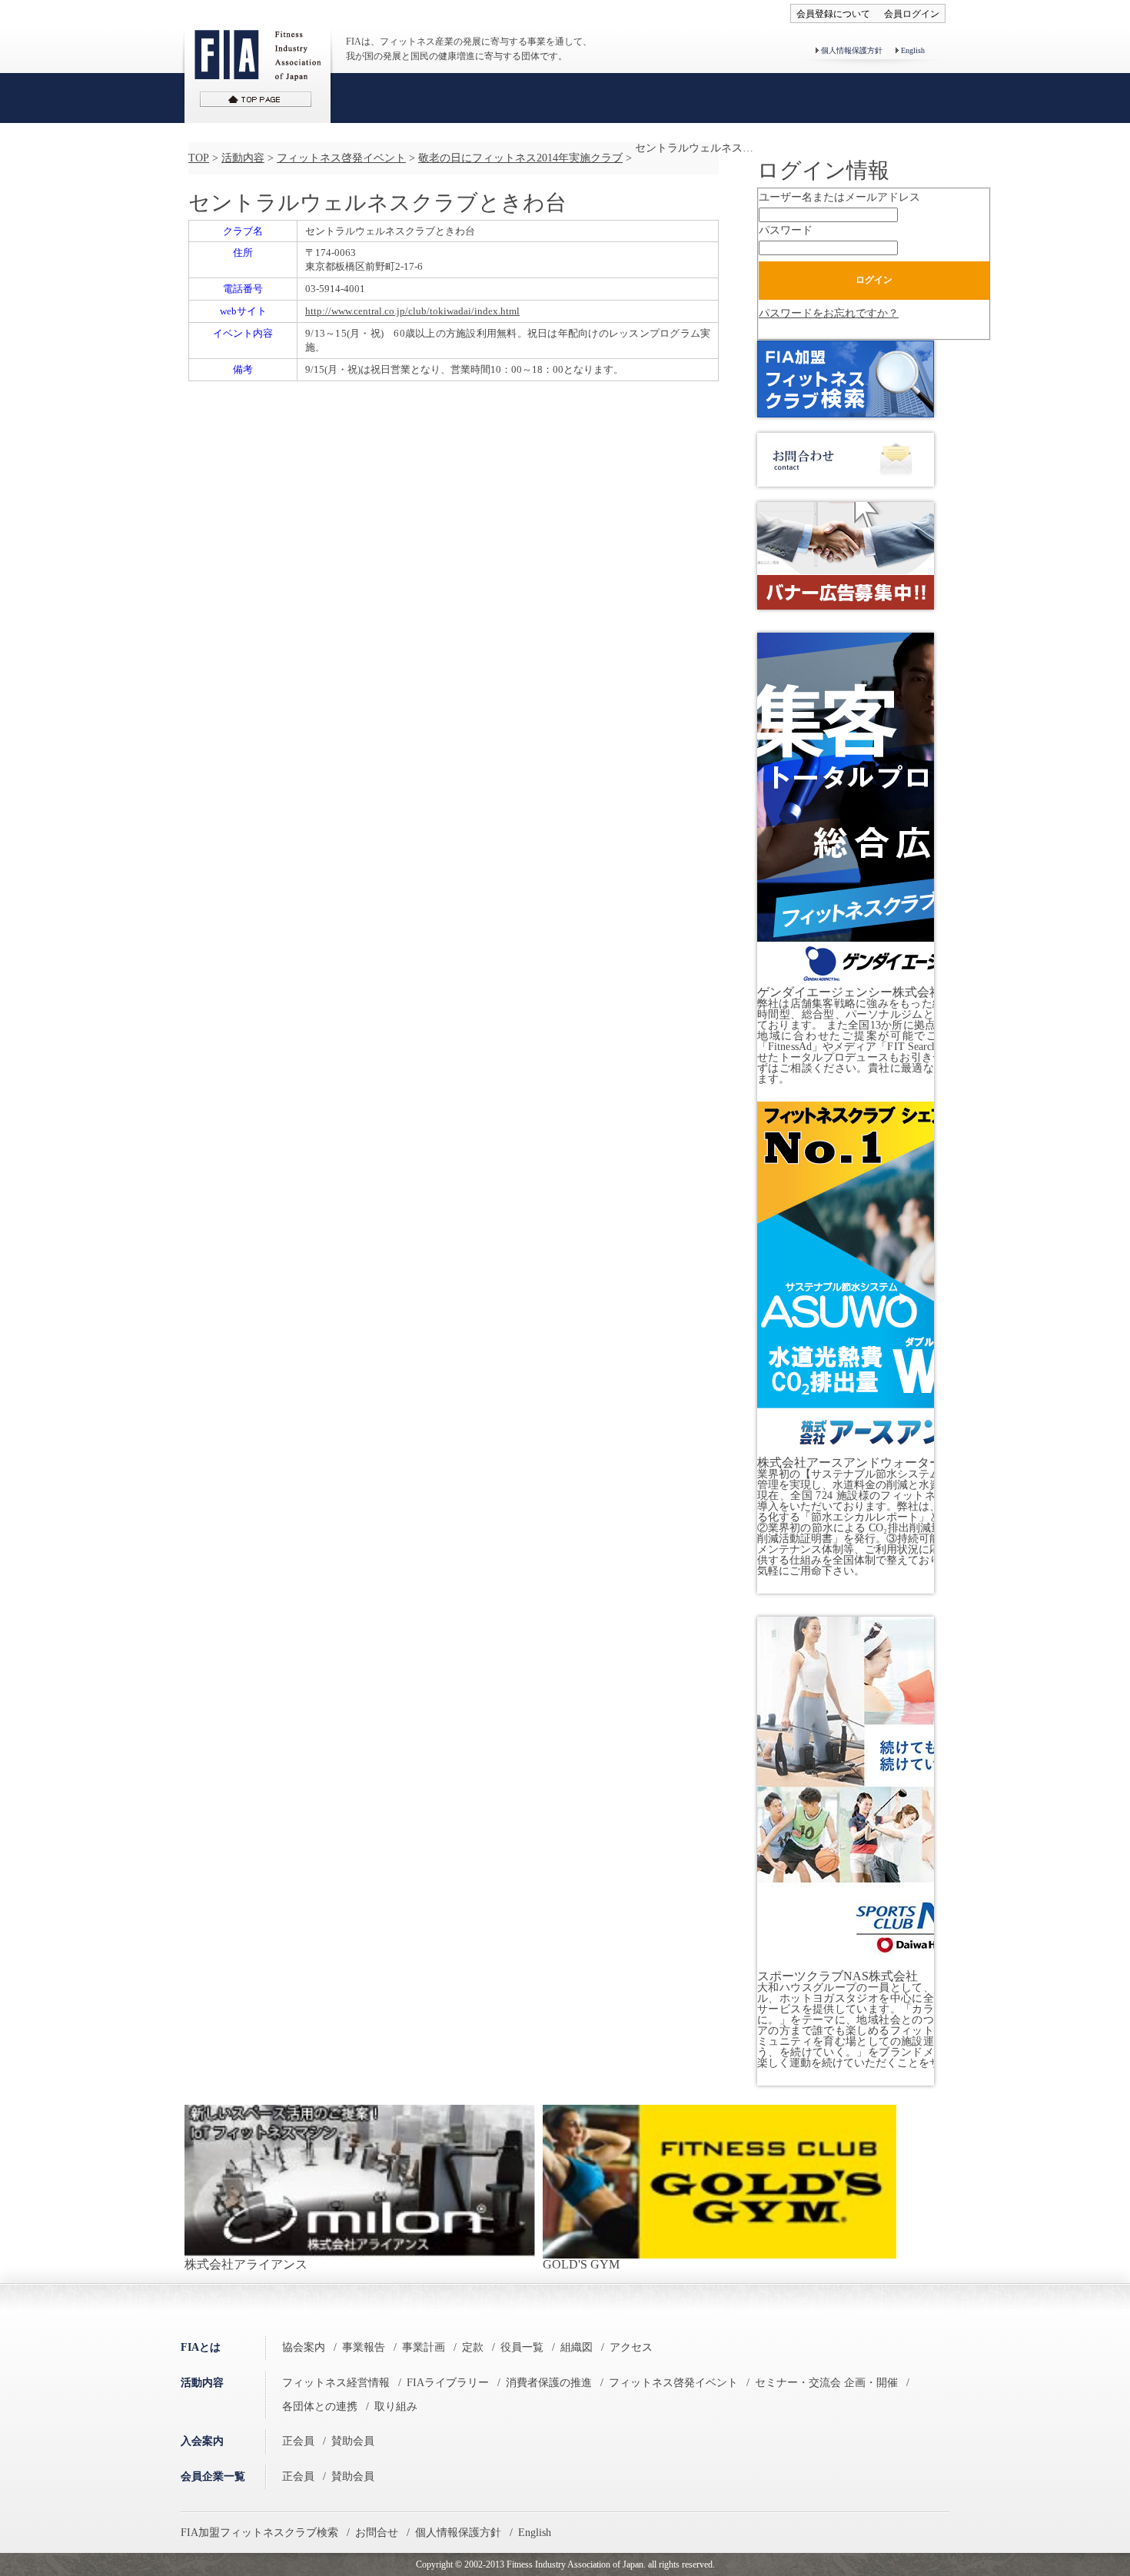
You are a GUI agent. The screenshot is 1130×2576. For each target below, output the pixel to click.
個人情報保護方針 (852, 50)
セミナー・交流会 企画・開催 (826, 2383)
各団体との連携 (320, 2406)
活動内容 (243, 158)
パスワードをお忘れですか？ (829, 313)
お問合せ (377, 2533)
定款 (473, 2347)
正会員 (298, 2441)
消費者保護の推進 (549, 2383)
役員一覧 (522, 2347)
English (913, 50)
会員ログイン (912, 14)
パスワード (786, 230)
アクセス (631, 2347)
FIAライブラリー (448, 2383)
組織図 (577, 2347)
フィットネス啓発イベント (341, 158)
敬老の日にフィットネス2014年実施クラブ (520, 158)
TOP (199, 158)
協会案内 (304, 2347)
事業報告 (364, 2347)
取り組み (396, 2406)
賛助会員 (353, 2441)
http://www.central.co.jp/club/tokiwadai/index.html (412, 311)
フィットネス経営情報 (336, 2383)
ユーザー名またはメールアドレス (839, 197)
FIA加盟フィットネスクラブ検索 (259, 2533)
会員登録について (833, 14)
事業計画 (424, 2347)
